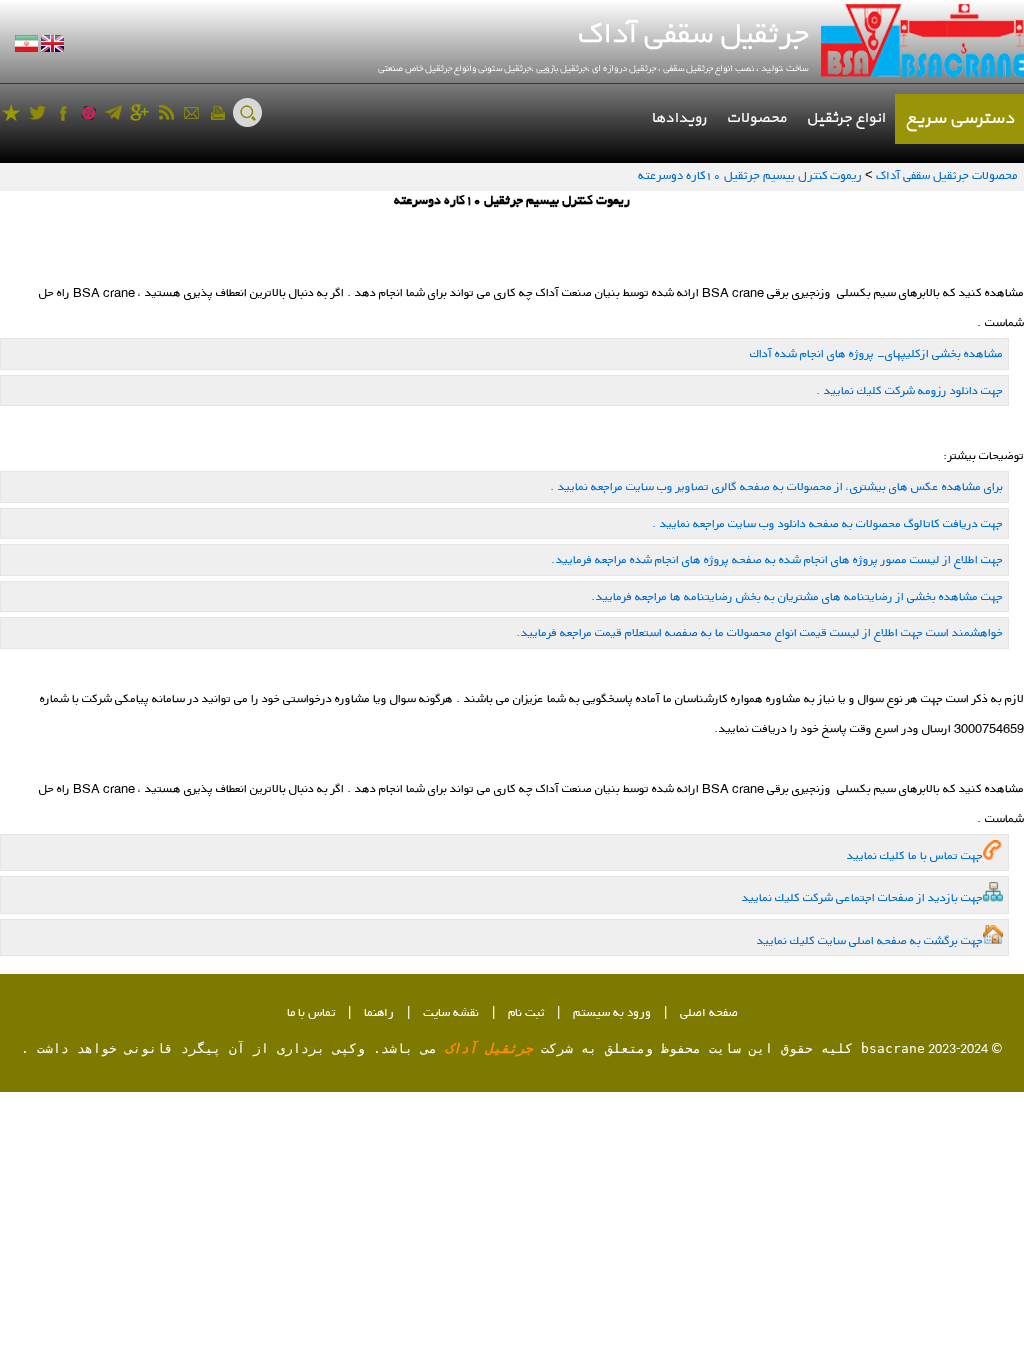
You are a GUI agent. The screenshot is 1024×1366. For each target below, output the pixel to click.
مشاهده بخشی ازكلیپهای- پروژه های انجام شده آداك (876, 353)
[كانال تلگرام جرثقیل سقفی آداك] (113, 112)
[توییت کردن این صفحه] (37, 112)
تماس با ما (311, 1013)
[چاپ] (217, 112)
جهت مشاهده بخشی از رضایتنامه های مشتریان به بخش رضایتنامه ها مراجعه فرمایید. (797, 596)
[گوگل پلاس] (139, 112)
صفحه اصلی (709, 1013)
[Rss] (165, 112)
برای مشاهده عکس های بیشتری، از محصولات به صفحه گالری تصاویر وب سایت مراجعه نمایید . (776, 486)
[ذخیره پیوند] (11, 112)
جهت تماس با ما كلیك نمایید (915, 855)
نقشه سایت (451, 1013)
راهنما (379, 1013)
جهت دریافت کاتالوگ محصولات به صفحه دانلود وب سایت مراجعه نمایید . (827, 523)
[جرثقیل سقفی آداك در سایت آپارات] (88, 112)
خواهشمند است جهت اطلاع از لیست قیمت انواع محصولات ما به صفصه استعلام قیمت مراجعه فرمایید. (759, 632)
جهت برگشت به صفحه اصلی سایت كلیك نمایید (870, 940)
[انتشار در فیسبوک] (63, 112)
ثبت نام (526, 1013)
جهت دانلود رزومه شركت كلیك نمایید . (909, 390)
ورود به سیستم (612, 1013)
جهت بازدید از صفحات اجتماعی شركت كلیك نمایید (862, 897)
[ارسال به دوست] (191, 112)
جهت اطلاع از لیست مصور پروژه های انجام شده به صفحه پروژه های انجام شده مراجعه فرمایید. (777, 559)
